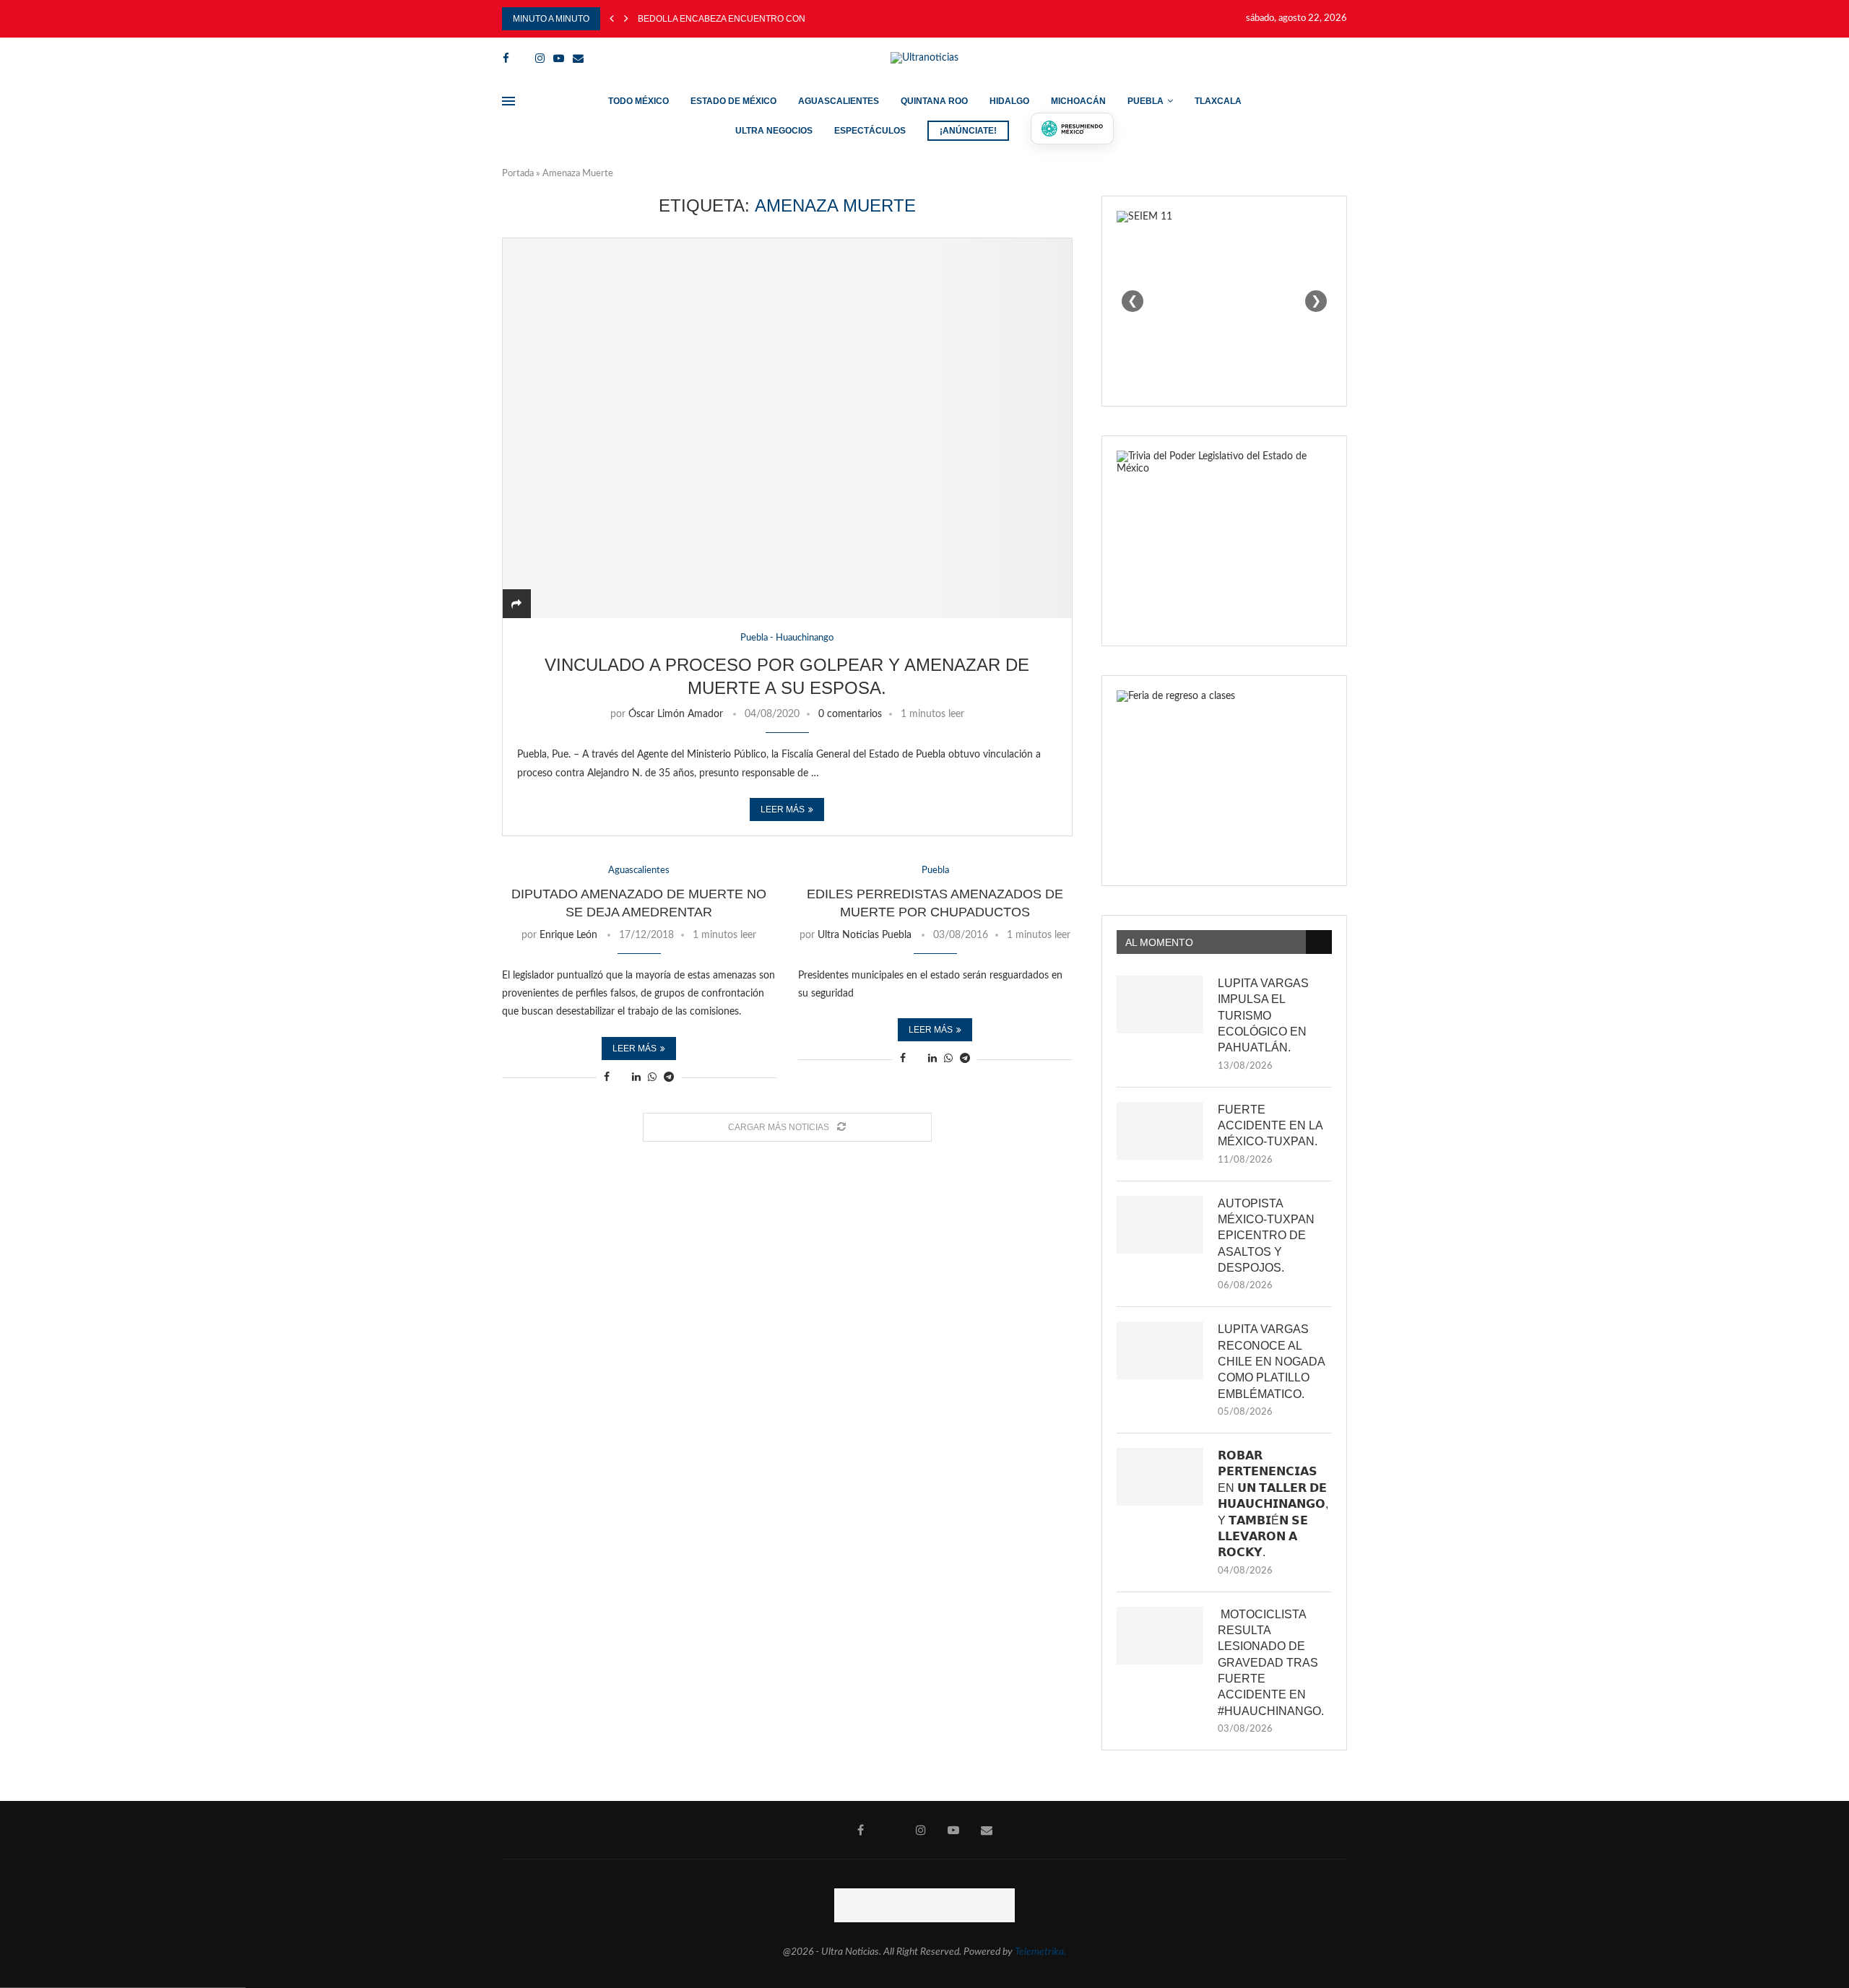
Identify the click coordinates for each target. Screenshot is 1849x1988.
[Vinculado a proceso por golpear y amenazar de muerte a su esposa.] (787, 428)
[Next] (626, 19)
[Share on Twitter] (621, 1078)
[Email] (578, 58)
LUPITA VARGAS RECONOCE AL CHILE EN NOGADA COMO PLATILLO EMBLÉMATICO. (1271, 1362)
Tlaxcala (1218, 101)
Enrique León (568, 935)
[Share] (516, 604)
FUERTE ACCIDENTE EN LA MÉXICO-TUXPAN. (1270, 1126)
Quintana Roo (934, 101)
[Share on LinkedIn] (636, 1078)
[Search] (1340, 58)
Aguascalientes (839, 101)
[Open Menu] (508, 101)
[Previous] (612, 19)
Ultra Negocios (774, 131)
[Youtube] (559, 58)
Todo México (638, 101)
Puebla (1146, 101)
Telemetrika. (1040, 1952)
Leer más (783, 809)
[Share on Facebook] (607, 1078)
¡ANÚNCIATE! (968, 131)
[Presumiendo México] (1073, 129)
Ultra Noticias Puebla (865, 935)
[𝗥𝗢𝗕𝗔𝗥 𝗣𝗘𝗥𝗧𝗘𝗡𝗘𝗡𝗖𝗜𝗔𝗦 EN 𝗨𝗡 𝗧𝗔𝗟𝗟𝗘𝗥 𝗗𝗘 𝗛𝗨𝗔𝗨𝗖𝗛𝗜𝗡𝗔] (1160, 1477)
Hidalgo (1009, 101)
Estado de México (733, 101)
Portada (518, 174)
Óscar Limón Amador (676, 714)
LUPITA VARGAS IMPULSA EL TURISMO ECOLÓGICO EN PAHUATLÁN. (1263, 1016)
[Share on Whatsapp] (652, 1078)
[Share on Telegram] (669, 1078)
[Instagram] (540, 58)
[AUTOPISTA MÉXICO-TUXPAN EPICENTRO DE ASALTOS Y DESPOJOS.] (1160, 1225)
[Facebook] (506, 58)
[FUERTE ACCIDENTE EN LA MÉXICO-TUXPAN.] (1160, 1131)
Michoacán (1078, 101)
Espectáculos (870, 131)
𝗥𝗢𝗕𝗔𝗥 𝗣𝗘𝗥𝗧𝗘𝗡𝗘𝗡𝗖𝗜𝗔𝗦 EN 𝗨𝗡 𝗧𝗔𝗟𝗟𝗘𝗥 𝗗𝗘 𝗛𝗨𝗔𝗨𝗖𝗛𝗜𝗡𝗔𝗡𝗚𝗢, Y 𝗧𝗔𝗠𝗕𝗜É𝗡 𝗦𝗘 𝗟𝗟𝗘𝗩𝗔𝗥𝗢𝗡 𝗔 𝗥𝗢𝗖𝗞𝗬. (1273, 1504)
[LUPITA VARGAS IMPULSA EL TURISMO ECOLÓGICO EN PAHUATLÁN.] (1160, 1004)
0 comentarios (850, 714)
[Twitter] (522, 58)
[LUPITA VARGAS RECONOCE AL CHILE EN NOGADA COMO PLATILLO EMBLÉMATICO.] (1160, 1350)
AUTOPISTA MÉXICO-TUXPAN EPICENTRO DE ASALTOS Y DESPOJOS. (1266, 1236)
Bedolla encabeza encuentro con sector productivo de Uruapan (800, 19)
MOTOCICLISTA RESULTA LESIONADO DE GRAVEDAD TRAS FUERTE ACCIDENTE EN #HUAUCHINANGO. (1271, 1663)
